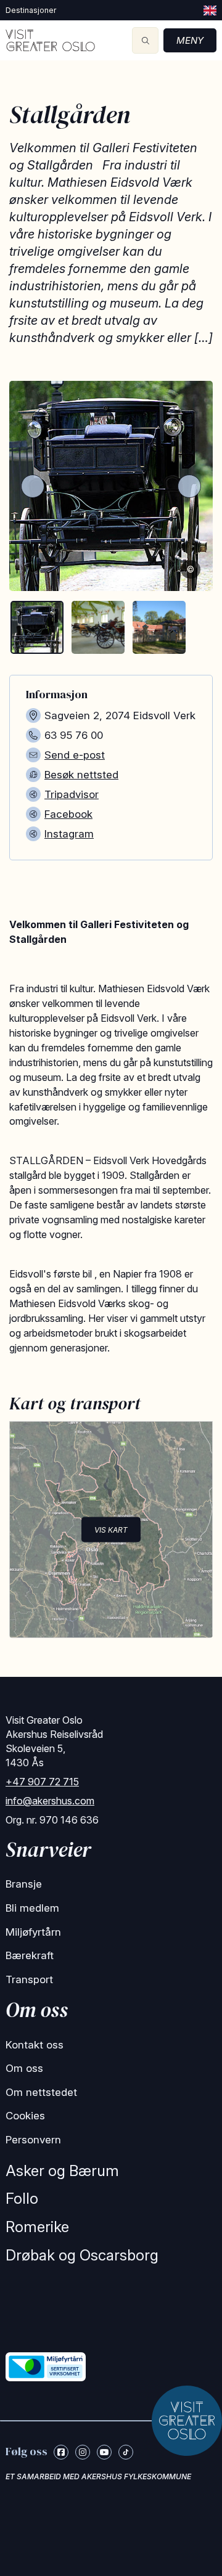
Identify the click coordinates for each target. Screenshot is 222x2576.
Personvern (33, 2140)
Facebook (68, 814)
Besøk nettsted (81, 775)
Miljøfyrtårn (33, 1932)
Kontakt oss (35, 2045)
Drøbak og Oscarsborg (82, 2255)
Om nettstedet (41, 2092)
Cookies (25, 2116)
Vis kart (111, 1530)
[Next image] (189, 486)
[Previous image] (33, 486)
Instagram (69, 834)
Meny (190, 40)
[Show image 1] (37, 627)
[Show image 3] (159, 627)
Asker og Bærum (62, 2171)
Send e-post (75, 755)
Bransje (24, 1884)
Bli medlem (32, 1908)
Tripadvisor (72, 794)
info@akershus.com (50, 1801)
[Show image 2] (98, 627)
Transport (29, 1979)
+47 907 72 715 (42, 1782)
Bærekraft (30, 1955)
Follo (22, 2199)
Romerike (37, 2227)
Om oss (24, 2068)
